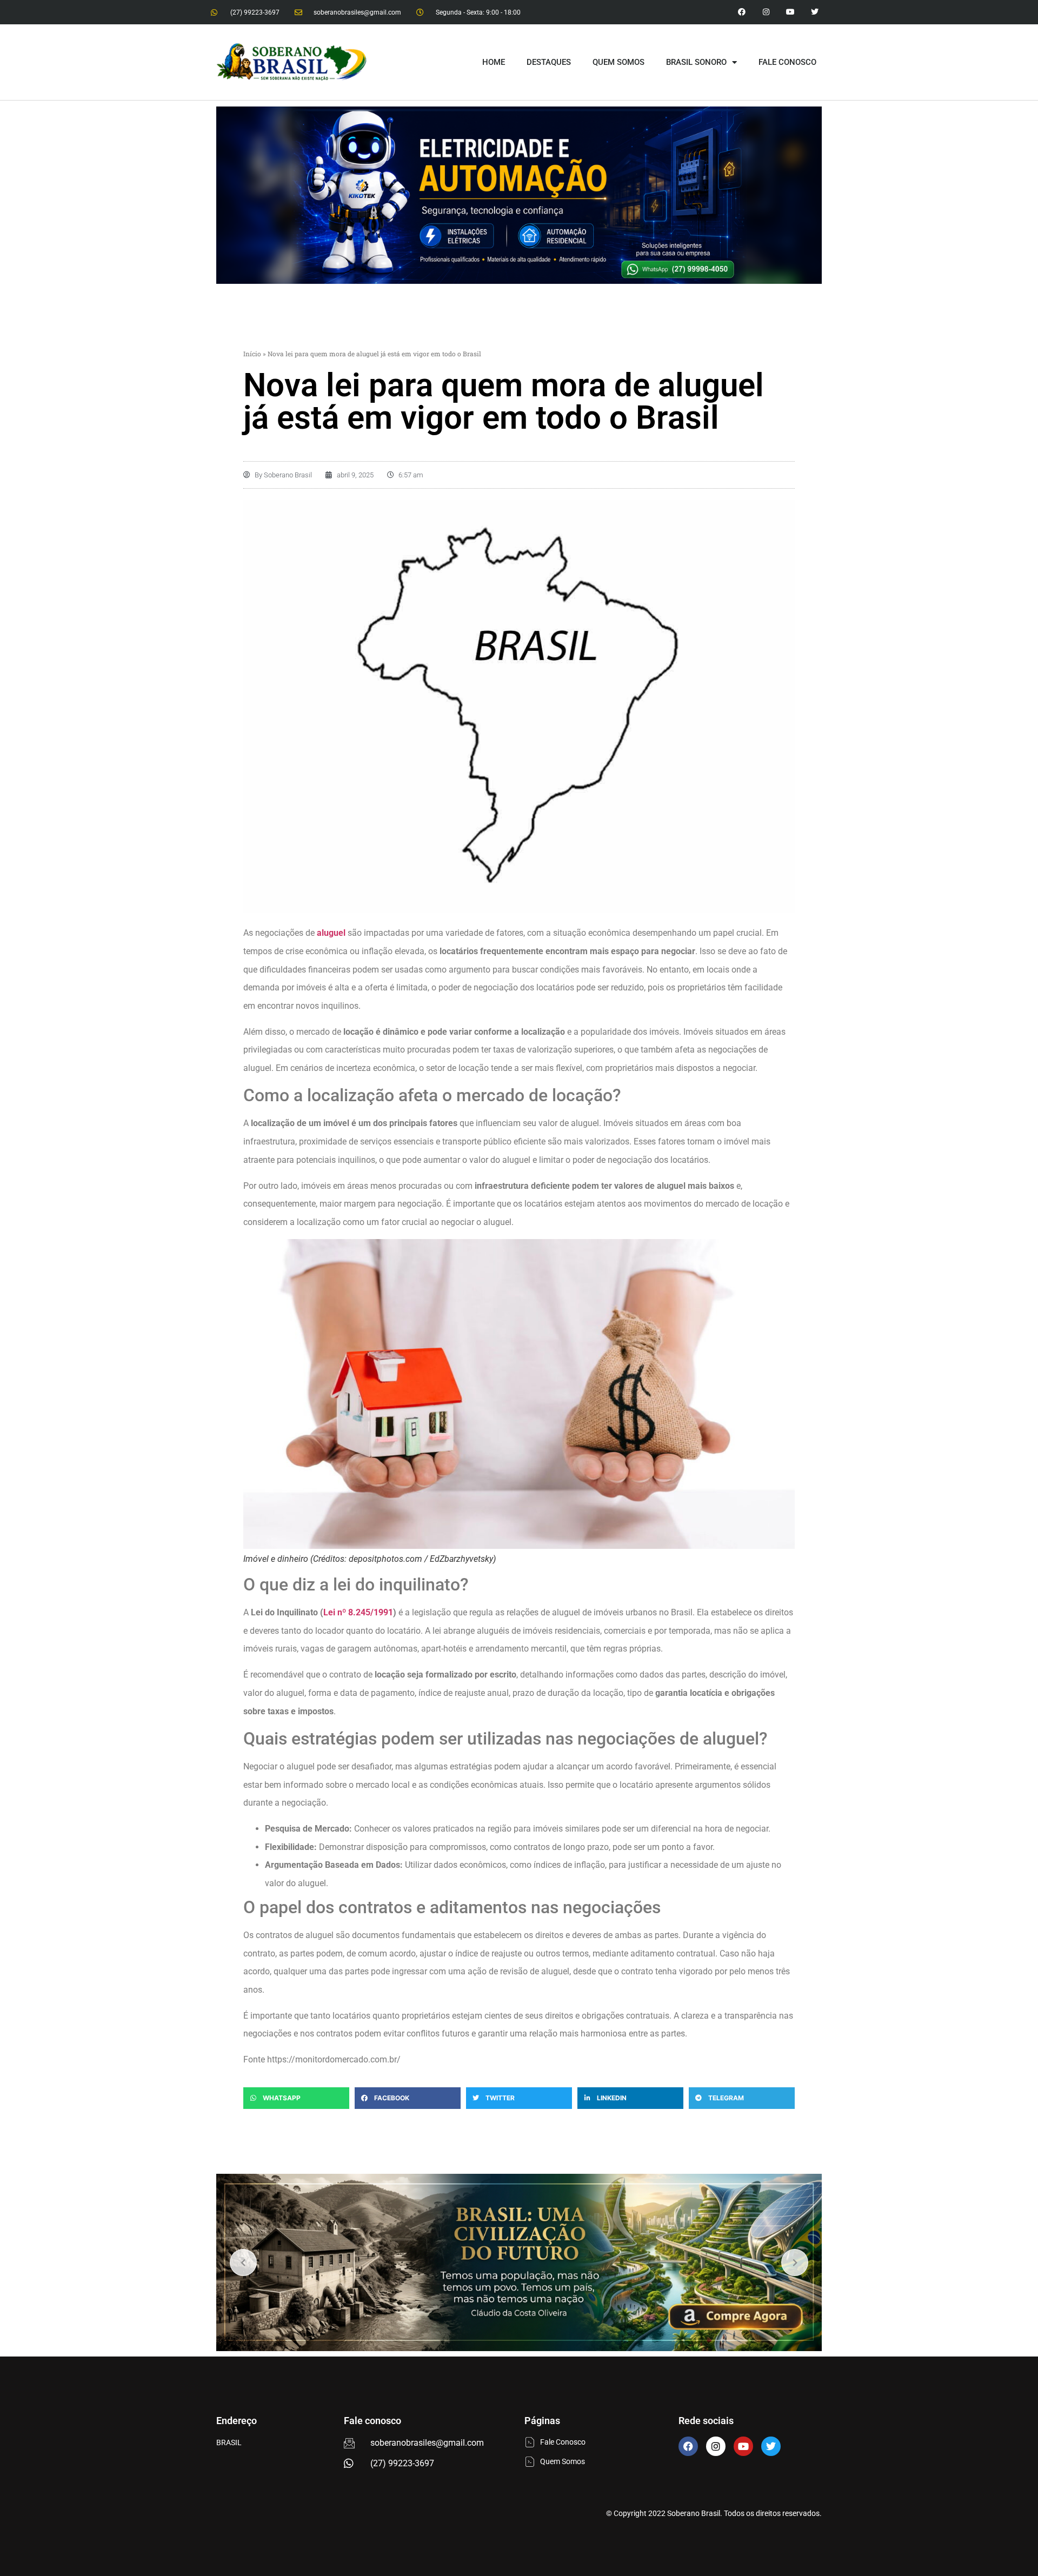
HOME (494, 62)
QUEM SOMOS (618, 62)
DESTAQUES (549, 62)
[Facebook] (688, 2446)
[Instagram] (766, 12)
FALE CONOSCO (787, 62)
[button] (296, 2098)
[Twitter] (814, 12)
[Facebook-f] (742, 12)
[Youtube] (790, 12)
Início (252, 354)
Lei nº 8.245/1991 (358, 1612)
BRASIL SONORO (696, 62)
